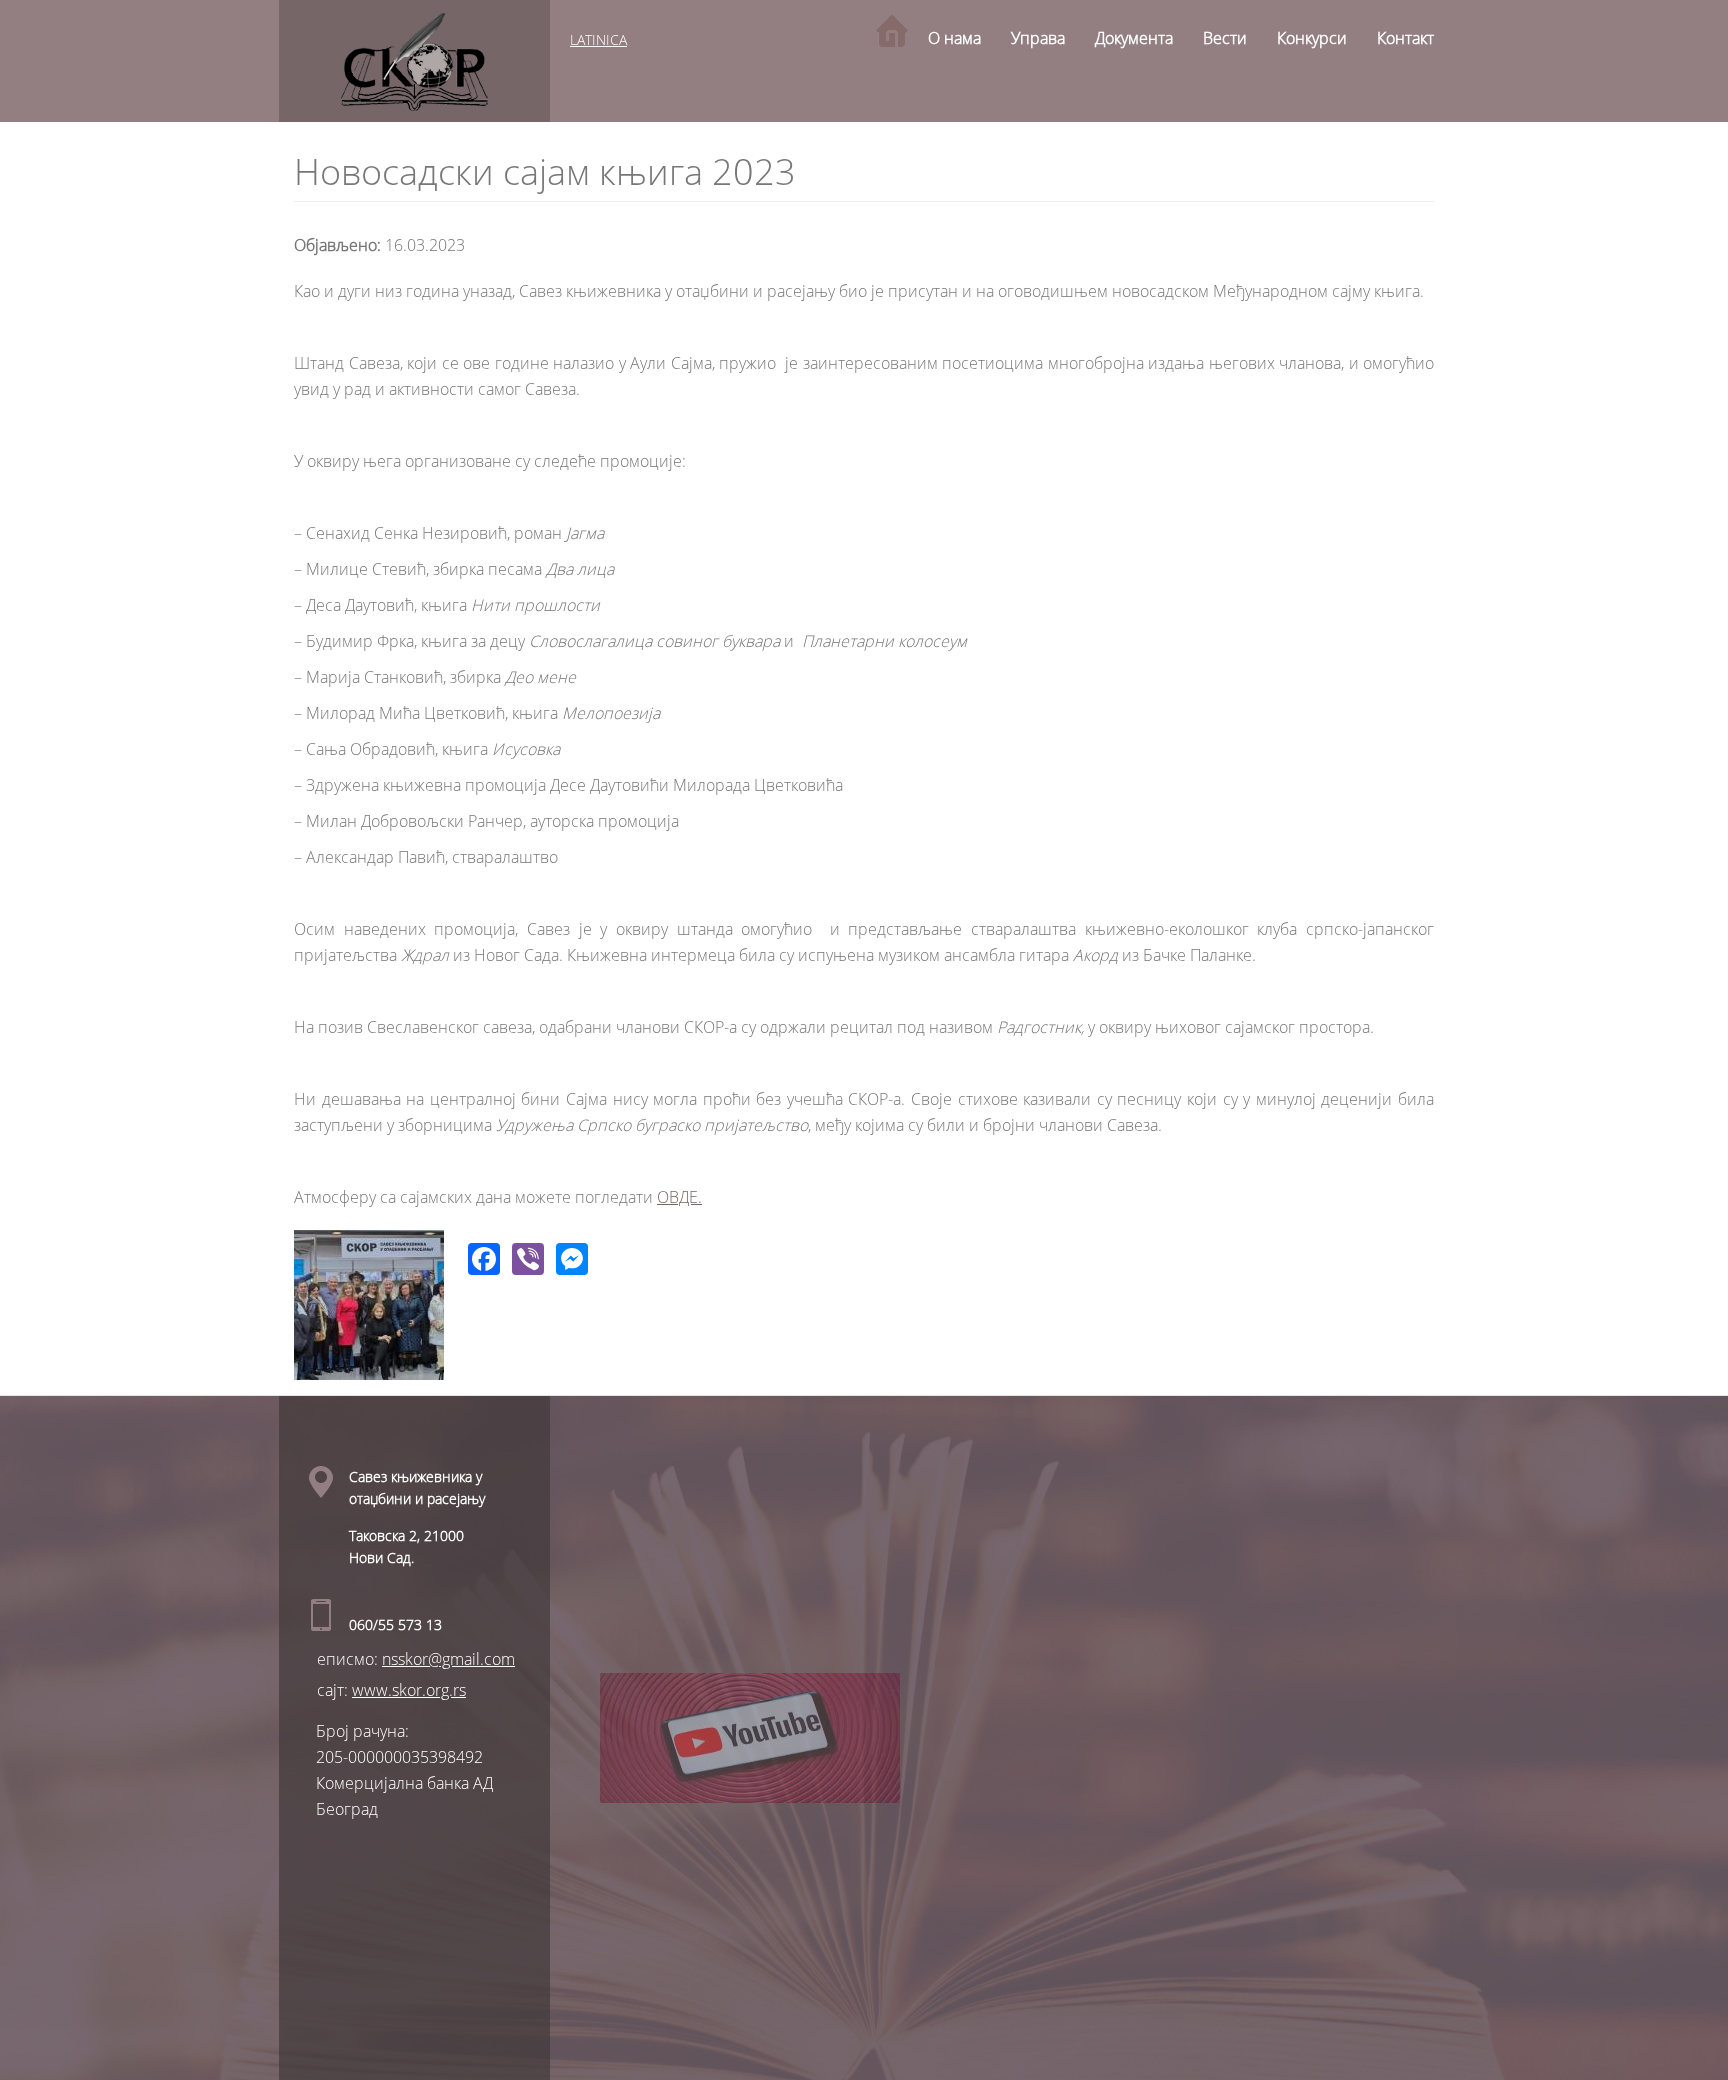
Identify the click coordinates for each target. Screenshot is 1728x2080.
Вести (1225, 38)
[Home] (414, 61)
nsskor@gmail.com (448, 1659)
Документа (1134, 38)
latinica (598, 39)
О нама (954, 38)
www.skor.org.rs (409, 1690)
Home (892, 31)
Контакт (1405, 38)
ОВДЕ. (679, 1197)
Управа (1038, 38)
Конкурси (1312, 38)
